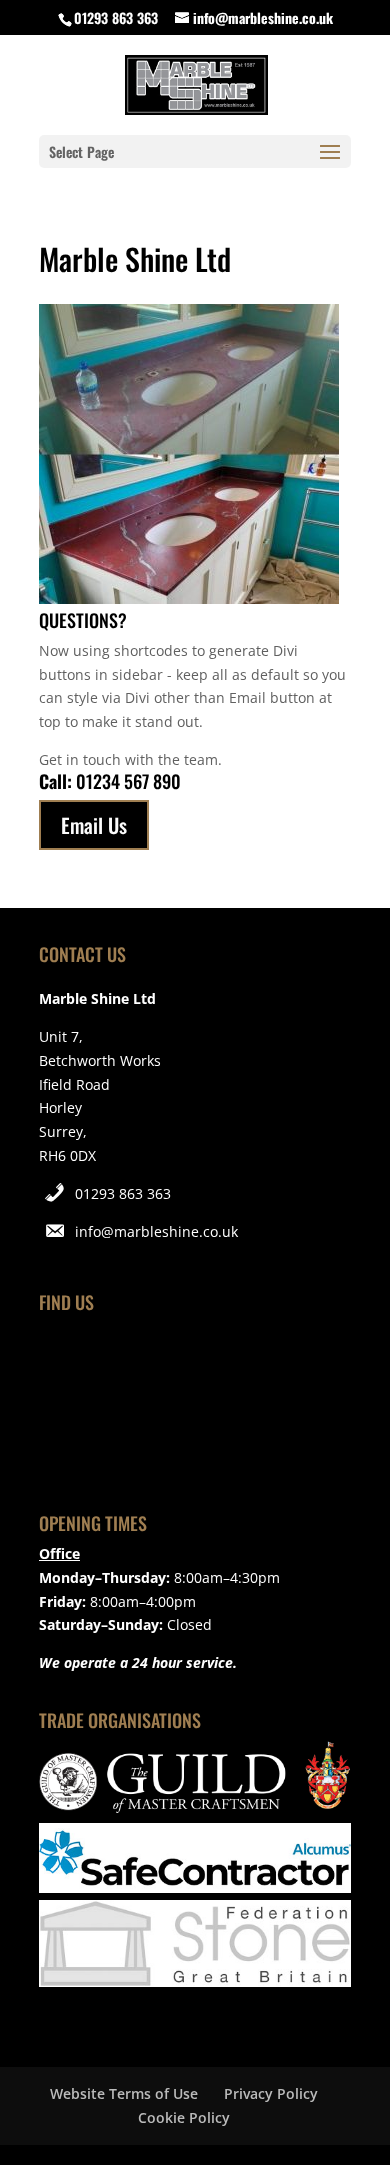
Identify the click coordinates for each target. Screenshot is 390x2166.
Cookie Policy (184, 2117)
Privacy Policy (271, 2093)
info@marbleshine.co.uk (156, 1231)
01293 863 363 (123, 1193)
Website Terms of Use (124, 2093)
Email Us (94, 825)
